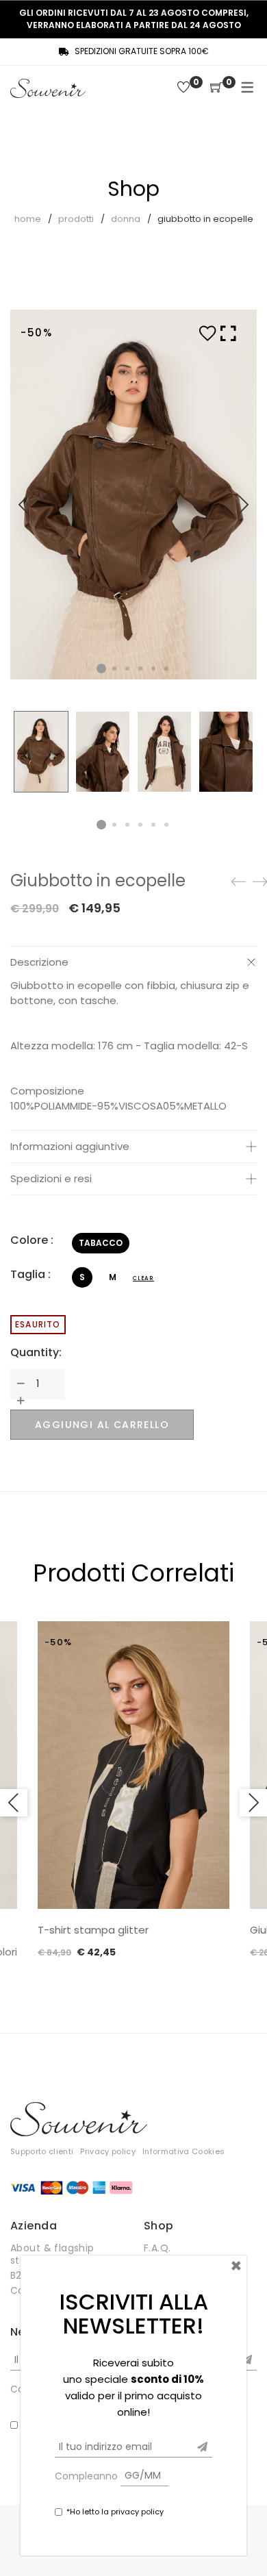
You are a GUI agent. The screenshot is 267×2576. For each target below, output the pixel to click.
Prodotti (76, 219)
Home (28, 219)
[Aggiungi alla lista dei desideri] (207, 334)
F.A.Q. (157, 2248)
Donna (126, 219)
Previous (24, 505)
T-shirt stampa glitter (93, 1930)
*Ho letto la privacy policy (115, 2512)
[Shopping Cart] (216, 88)
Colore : (32, 1240)
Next (243, 505)
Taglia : (30, 1274)
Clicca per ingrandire (228, 501)
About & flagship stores (52, 2254)
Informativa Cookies (183, 2151)
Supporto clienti (42, 2151)
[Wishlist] (183, 88)
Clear (143, 1278)
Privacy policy (108, 2151)
